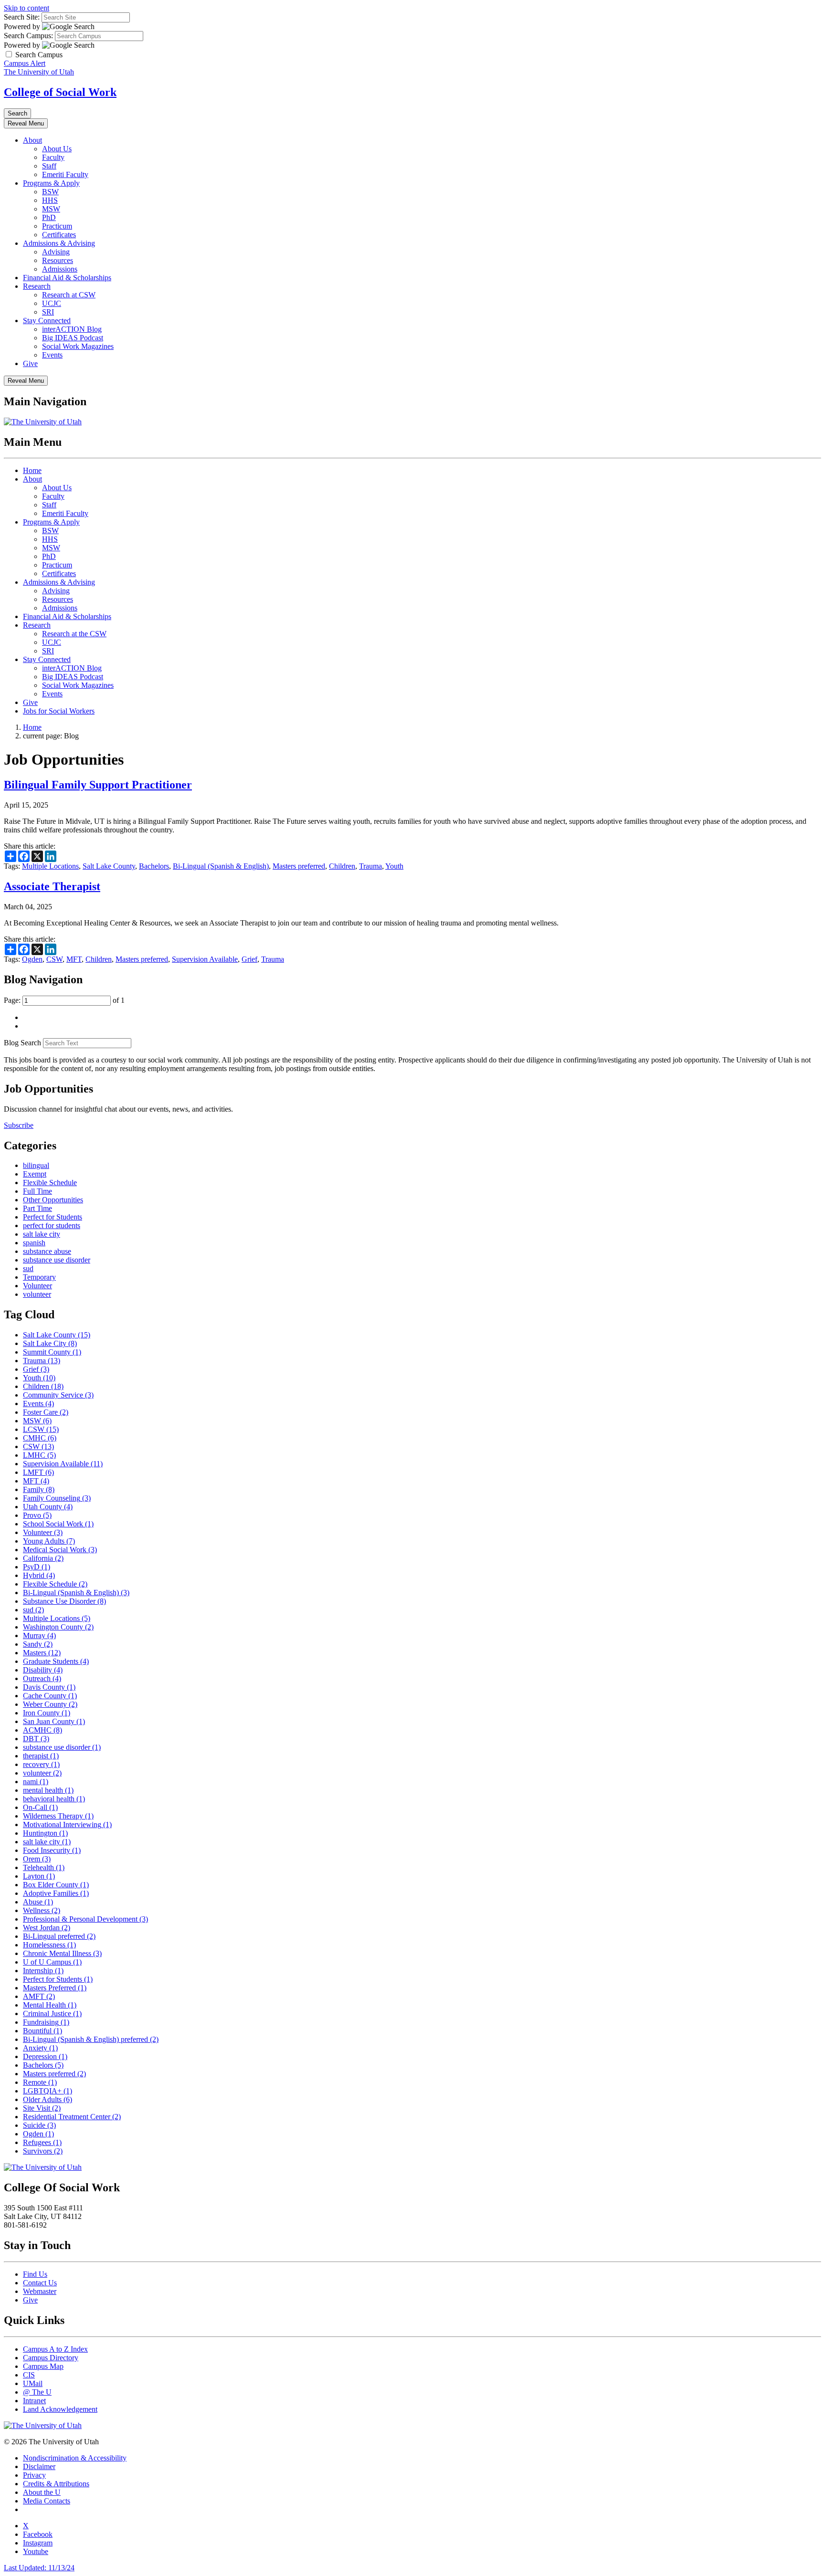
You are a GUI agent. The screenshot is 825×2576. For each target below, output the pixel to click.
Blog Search (22, 1043)
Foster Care (46, 1412)
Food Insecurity (52, 1850)
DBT (36, 1739)
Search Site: (22, 17)
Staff (49, 166)
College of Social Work (60, 92)
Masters (42, 1653)
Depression (45, 2056)
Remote (40, 2082)
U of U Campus (52, 1962)
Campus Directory (51, 2358)
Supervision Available (205, 959)
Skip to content (26, 8)
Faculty (53, 157)
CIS (29, 2375)
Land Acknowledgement (60, 2409)
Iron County (47, 1713)
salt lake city (42, 1234)
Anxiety (40, 2048)
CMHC (40, 1438)
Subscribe (19, 1125)
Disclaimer (39, 2466)
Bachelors (154, 866)
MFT (74, 959)
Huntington (45, 1833)
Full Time (37, 1191)
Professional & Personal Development (85, 1919)
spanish (34, 1243)
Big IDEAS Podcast (73, 338)
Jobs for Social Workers (59, 711)
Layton (39, 1876)
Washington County (58, 1627)
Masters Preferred (55, 1988)
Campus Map (43, 2366)
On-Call (40, 1807)
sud (28, 1268)
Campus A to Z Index (55, 2349)
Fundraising (46, 2022)
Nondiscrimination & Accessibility (75, 2458)
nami (36, 1782)
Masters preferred (299, 866)
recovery (41, 1764)
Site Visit (42, 2108)
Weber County (50, 1704)
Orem (37, 1859)
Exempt (35, 1174)
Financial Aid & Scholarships (67, 278)
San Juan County (54, 1721)
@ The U (37, 2392)
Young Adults (49, 1541)
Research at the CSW (74, 634)
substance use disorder (57, 1260)
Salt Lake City (50, 1343)
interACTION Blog (72, 329)
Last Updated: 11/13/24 (39, 2568)
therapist (41, 1756)
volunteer (37, 1294)
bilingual (36, 1165)
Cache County (50, 1696)
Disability (43, 1670)
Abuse (38, 1902)
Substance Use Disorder (64, 1601)
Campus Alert (25, 63)
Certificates (59, 235)
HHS (50, 200)
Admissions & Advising (59, 243)
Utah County (48, 1507)
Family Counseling (57, 1498)
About (32, 140)
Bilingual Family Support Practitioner (98, 785)
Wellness (42, 1910)
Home (32, 470)
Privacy (34, 2475)
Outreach (42, 1678)
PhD (49, 217)
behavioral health (54, 1799)
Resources (58, 260)
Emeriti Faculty (65, 174)
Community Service (58, 1395)
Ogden (32, 959)
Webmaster (40, 2291)
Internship (43, 1971)
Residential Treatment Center (72, 2117)
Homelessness (49, 1945)
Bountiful (42, 2031)
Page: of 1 (64, 1000)
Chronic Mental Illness (62, 1953)
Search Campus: (28, 36)
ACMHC (42, 1730)
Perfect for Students (53, 1217)
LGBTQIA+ (48, 2091)
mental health (48, 1790)
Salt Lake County (109, 866)
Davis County (49, 1687)
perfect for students (52, 1225)
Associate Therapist (52, 886)
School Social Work (58, 1524)
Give (30, 363)
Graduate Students (56, 1661)
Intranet (34, 2401)
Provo (37, 1515)
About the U (42, 2492)
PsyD (37, 1567)
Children (342, 866)
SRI (48, 312)
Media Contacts (47, 2501)
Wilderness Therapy (58, 1816)
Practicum (57, 226)
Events (52, 355)
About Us (57, 149)
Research (37, 286)
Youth (394, 866)
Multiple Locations (50, 866)
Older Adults (48, 2099)
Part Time (37, 1208)
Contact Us (40, 2283)
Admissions (60, 269)
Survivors (43, 2151)
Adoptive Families (56, 1893)
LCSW (41, 1429)
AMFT (39, 1996)
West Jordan (47, 1928)
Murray (39, 1635)
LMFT (38, 1472)
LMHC (39, 1455)
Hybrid (39, 1575)
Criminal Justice (52, 2013)
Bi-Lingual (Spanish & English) (221, 866)
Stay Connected (47, 321)
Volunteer (37, 1286)
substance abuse (47, 1251)
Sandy (38, 1644)
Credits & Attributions (56, 2484)
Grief (249, 959)
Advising (56, 252)
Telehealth (44, 1867)
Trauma (370, 866)
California (43, 1558)
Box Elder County (56, 1885)
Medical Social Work (60, 1550)
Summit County (52, 1352)
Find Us (35, 2274)
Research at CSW (69, 295)
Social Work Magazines (78, 346)
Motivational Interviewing (67, 1824)
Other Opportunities (53, 1200)
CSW (54, 959)
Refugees (42, 2142)
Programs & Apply (51, 183)
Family (39, 1489)
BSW (50, 192)
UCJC (52, 303)
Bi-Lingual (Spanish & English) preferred (91, 2039)
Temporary (39, 1277)
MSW (51, 209)
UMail (33, 2383)
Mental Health (50, 2005)
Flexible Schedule (50, 1183)
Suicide (39, 2125)
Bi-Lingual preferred (59, 1936)
